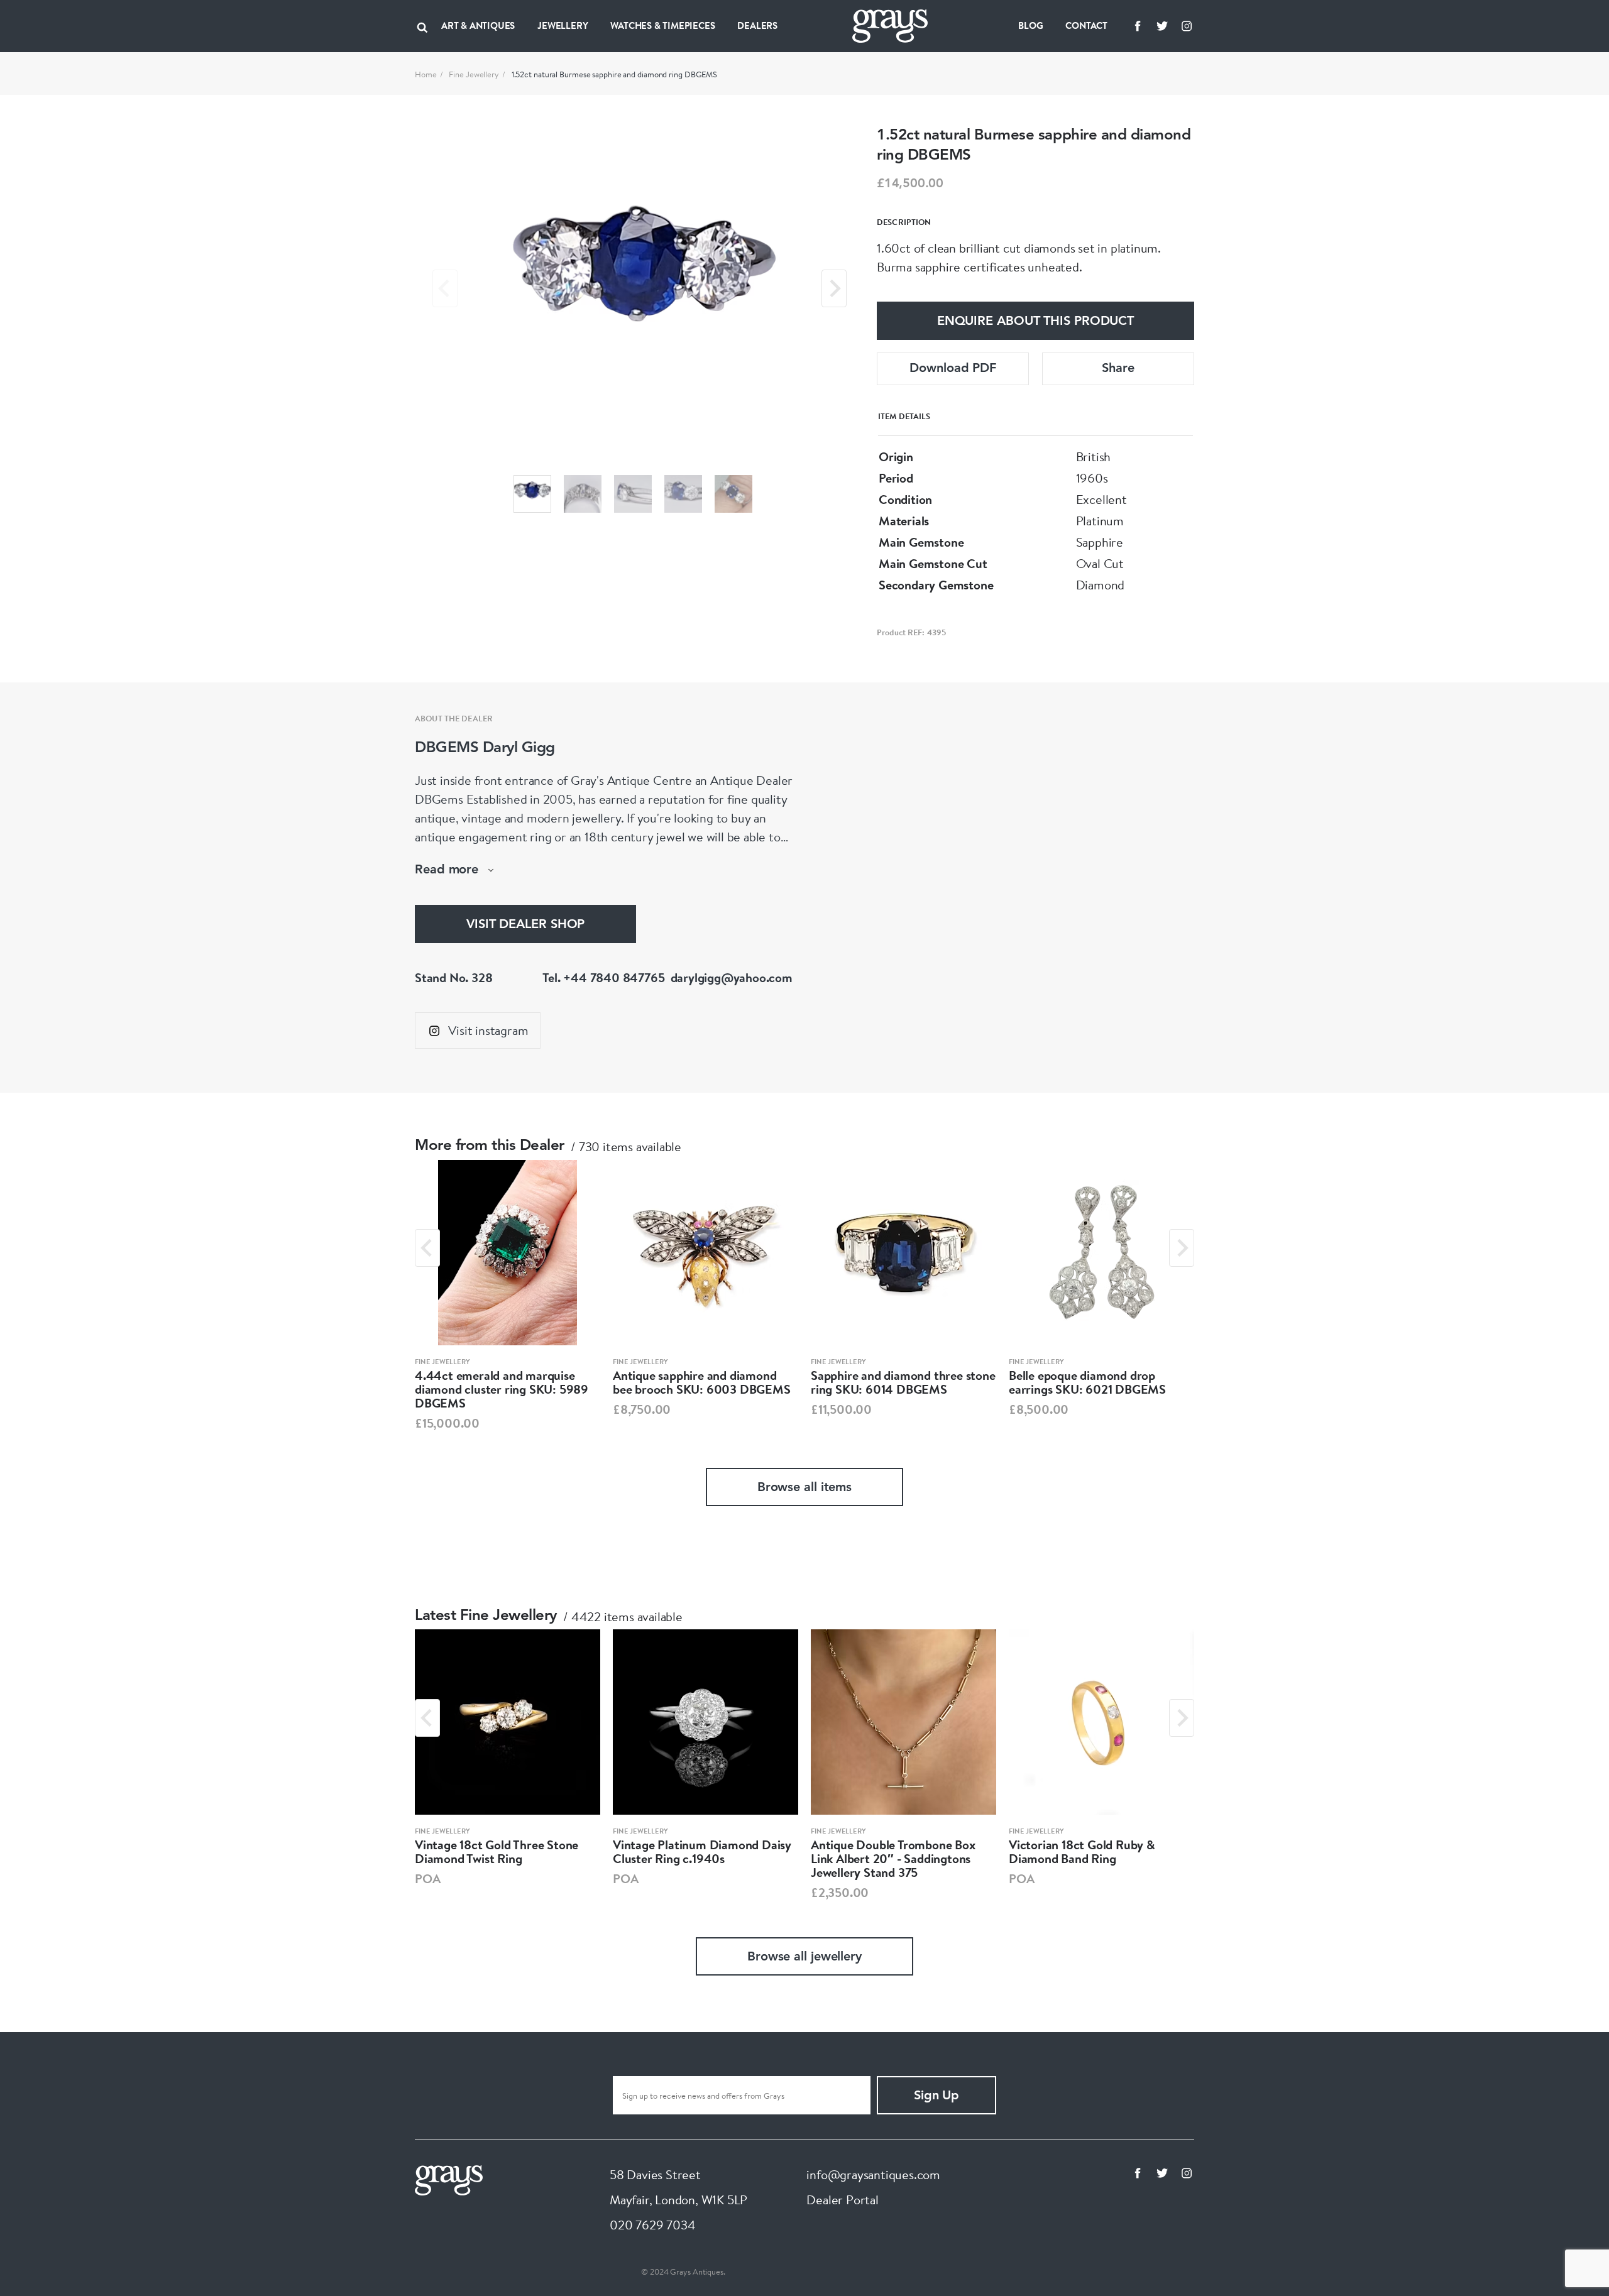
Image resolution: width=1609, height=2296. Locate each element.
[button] (532, 494)
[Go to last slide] (427, 1248)
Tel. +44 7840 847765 (603, 977)
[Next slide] (834, 288)
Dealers (757, 25)
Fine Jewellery (474, 74)
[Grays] (449, 2179)
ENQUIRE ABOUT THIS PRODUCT (1035, 322)
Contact (1086, 25)
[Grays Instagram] (1187, 26)
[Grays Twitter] (1162, 26)
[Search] (422, 26)
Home (426, 74)
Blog (1030, 25)
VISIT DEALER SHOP (525, 925)
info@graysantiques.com (873, 2174)
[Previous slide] (445, 288)
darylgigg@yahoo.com (732, 977)
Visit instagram (488, 1030)
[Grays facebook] (1138, 26)
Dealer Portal (842, 2200)
